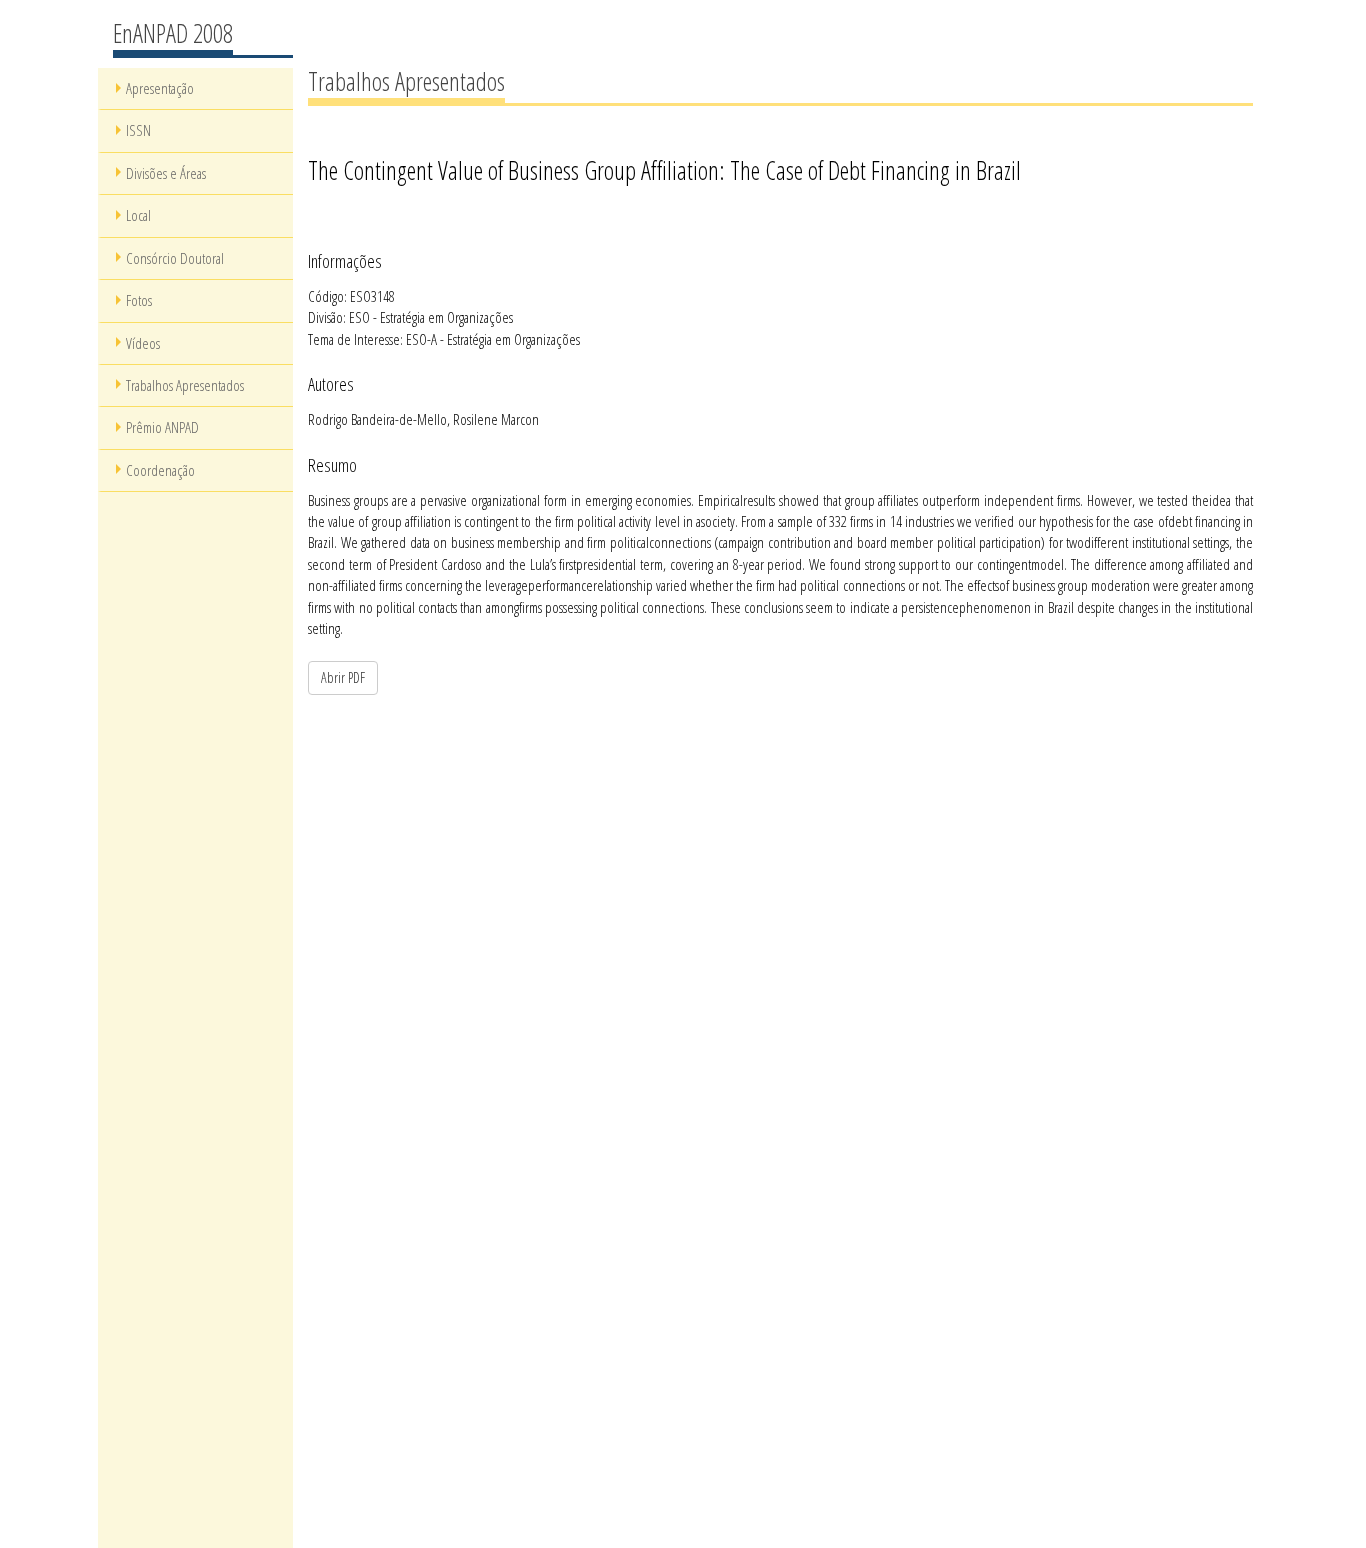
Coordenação (160, 470)
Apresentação (160, 88)
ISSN (138, 130)
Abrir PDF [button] (343, 677)
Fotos (139, 300)
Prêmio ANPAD (162, 427)
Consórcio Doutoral (175, 258)
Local (138, 215)
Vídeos (143, 343)
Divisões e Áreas (166, 173)
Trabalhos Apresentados (185, 385)
